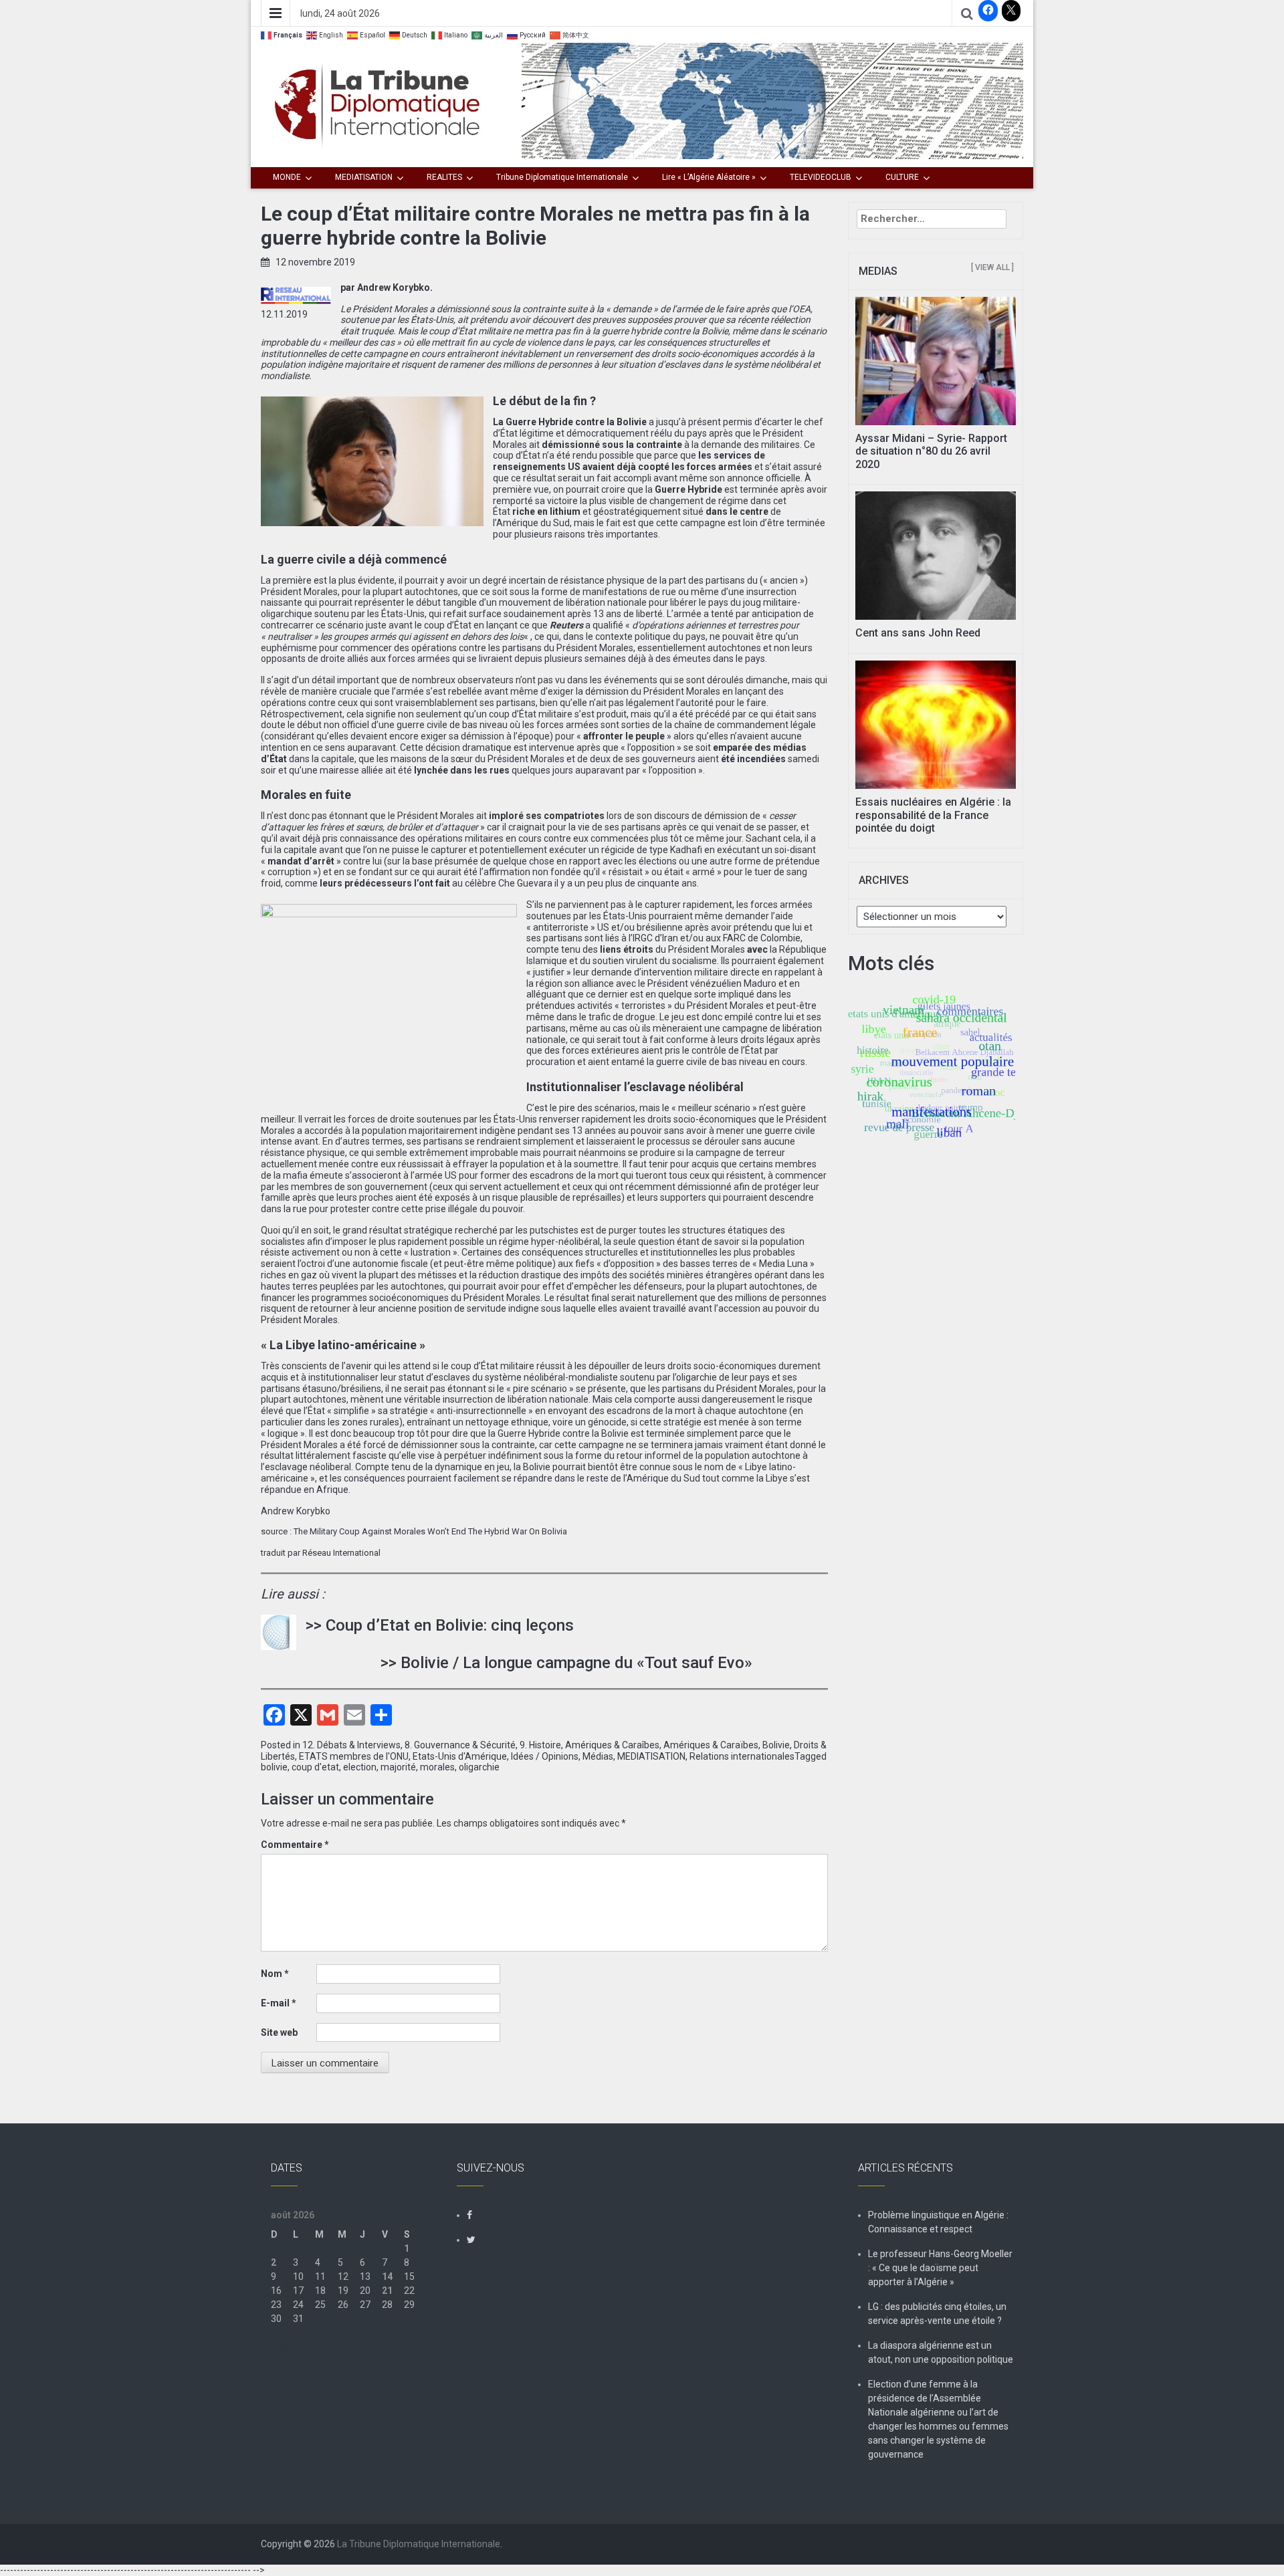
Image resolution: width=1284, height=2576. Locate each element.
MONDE (287, 177)
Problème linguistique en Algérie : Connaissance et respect (938, 2222)
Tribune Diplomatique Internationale (562, 177)
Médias (598, 1756)
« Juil (282, 2347)
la (684, 489)
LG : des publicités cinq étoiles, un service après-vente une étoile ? (937, 2314)
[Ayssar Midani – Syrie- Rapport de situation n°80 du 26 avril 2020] (936, 360)
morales (437, 1767)
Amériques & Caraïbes (711, 1745)
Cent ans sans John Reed (918, 633)
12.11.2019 (284, 314)
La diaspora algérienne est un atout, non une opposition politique (941, 2352)
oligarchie (479, 1767)
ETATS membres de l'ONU (354, 1756)
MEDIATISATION (364, 177)
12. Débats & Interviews (351, 1745)
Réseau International (340, 1553)
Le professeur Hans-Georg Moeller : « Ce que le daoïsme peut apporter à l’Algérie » (940, 2268)
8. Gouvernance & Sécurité (460, 1745)
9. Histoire (540, 1745)
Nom (275, 1974)
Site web (279, 2032)
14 (387, 2276)
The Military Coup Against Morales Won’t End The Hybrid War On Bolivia (430, 1531)
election (360, 1767)
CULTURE (902, 177)
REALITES (444, 177)
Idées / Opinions (545, 1756)
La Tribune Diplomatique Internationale (419, 2544)
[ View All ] (992, 267)
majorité (398, 1767)
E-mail (279, 2003)
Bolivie (776, 1745)
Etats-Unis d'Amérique (460, 1756)
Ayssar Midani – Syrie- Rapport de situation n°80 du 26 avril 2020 (931, 451)
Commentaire (295, 1845)
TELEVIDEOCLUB (821, 177)
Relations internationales (742, 1756)
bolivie (274, 1767)
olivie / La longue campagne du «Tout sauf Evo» (581, 1663)
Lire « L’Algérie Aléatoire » (709, 177)
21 (387, 2291)
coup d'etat (315, 1767)
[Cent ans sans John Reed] (936, 555)
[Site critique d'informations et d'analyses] (772, 100)
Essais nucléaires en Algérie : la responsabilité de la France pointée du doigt (933, 815)
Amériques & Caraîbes (612, 1745)
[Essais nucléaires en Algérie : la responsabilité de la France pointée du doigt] (936, 724)
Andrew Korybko (296, 1511)
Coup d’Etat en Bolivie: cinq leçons (450, 1625)
